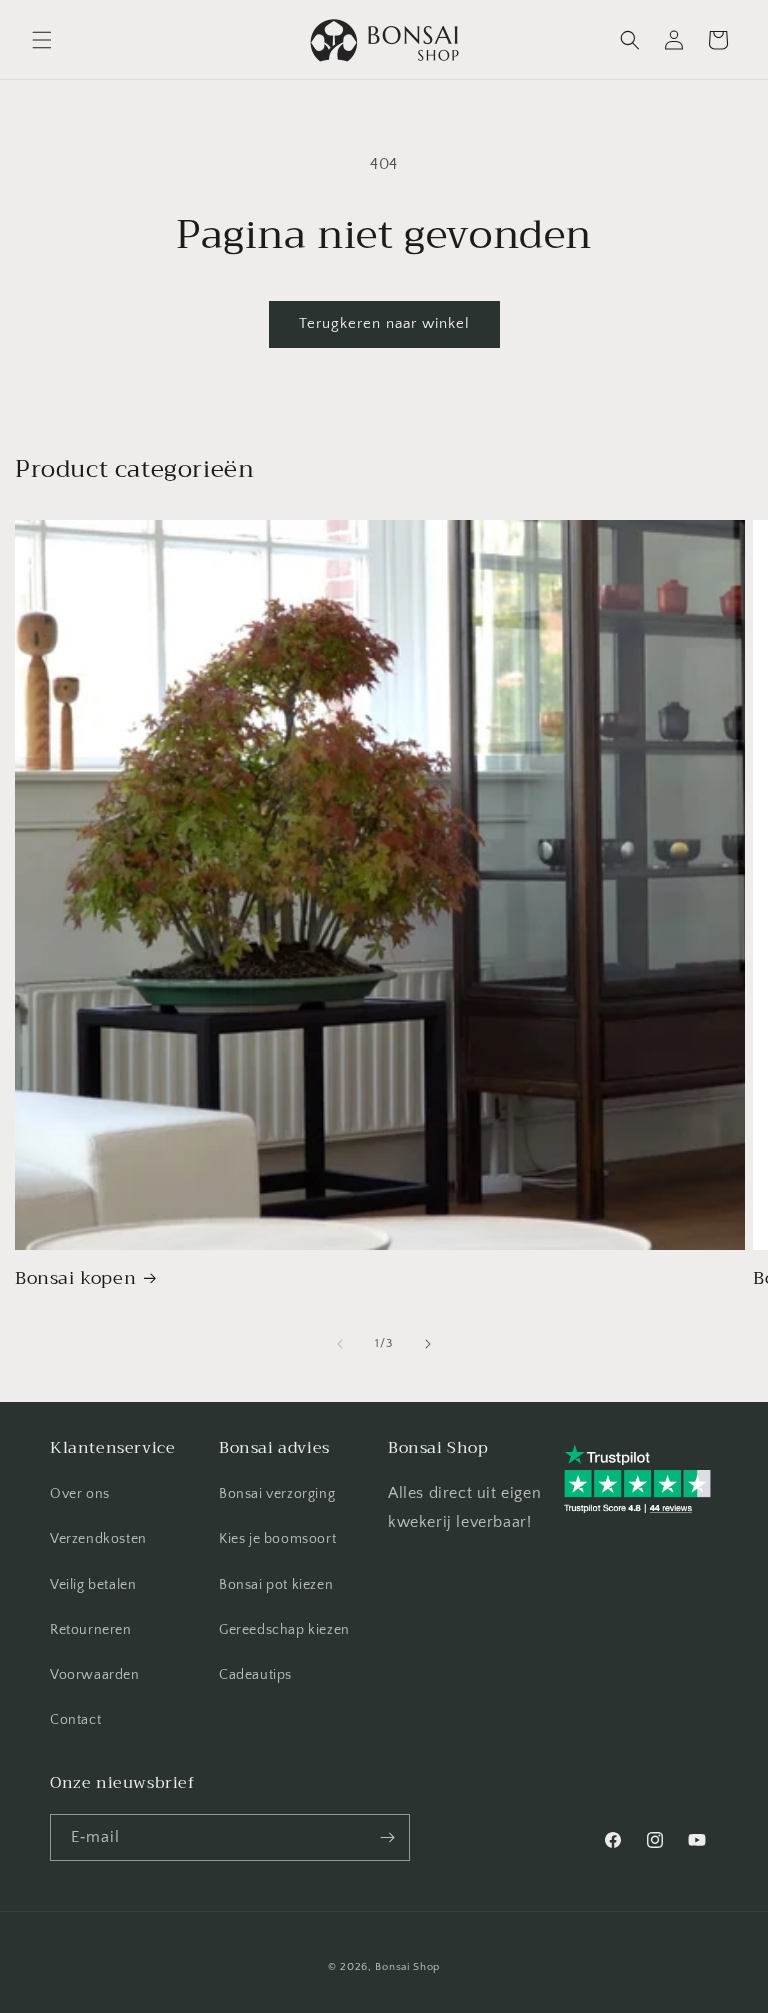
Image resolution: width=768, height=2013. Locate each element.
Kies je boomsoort (277, 1539)
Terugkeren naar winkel (384, 323)
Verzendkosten (98, 1539)
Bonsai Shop (407, 1967)
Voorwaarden (95, 1675)
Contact (75, 1720)
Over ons (80, 1494)
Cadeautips (255, 1675)
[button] (42, 40)
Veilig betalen (93, 1585)
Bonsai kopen (75, 1278)
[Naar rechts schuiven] (428, 1344)
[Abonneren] (387, 1837)
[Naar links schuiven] (340, 1344)
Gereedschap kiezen (284, 1630)
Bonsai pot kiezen (276, 1585)
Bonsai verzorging (277, 1494)
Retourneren (91, 1630)
